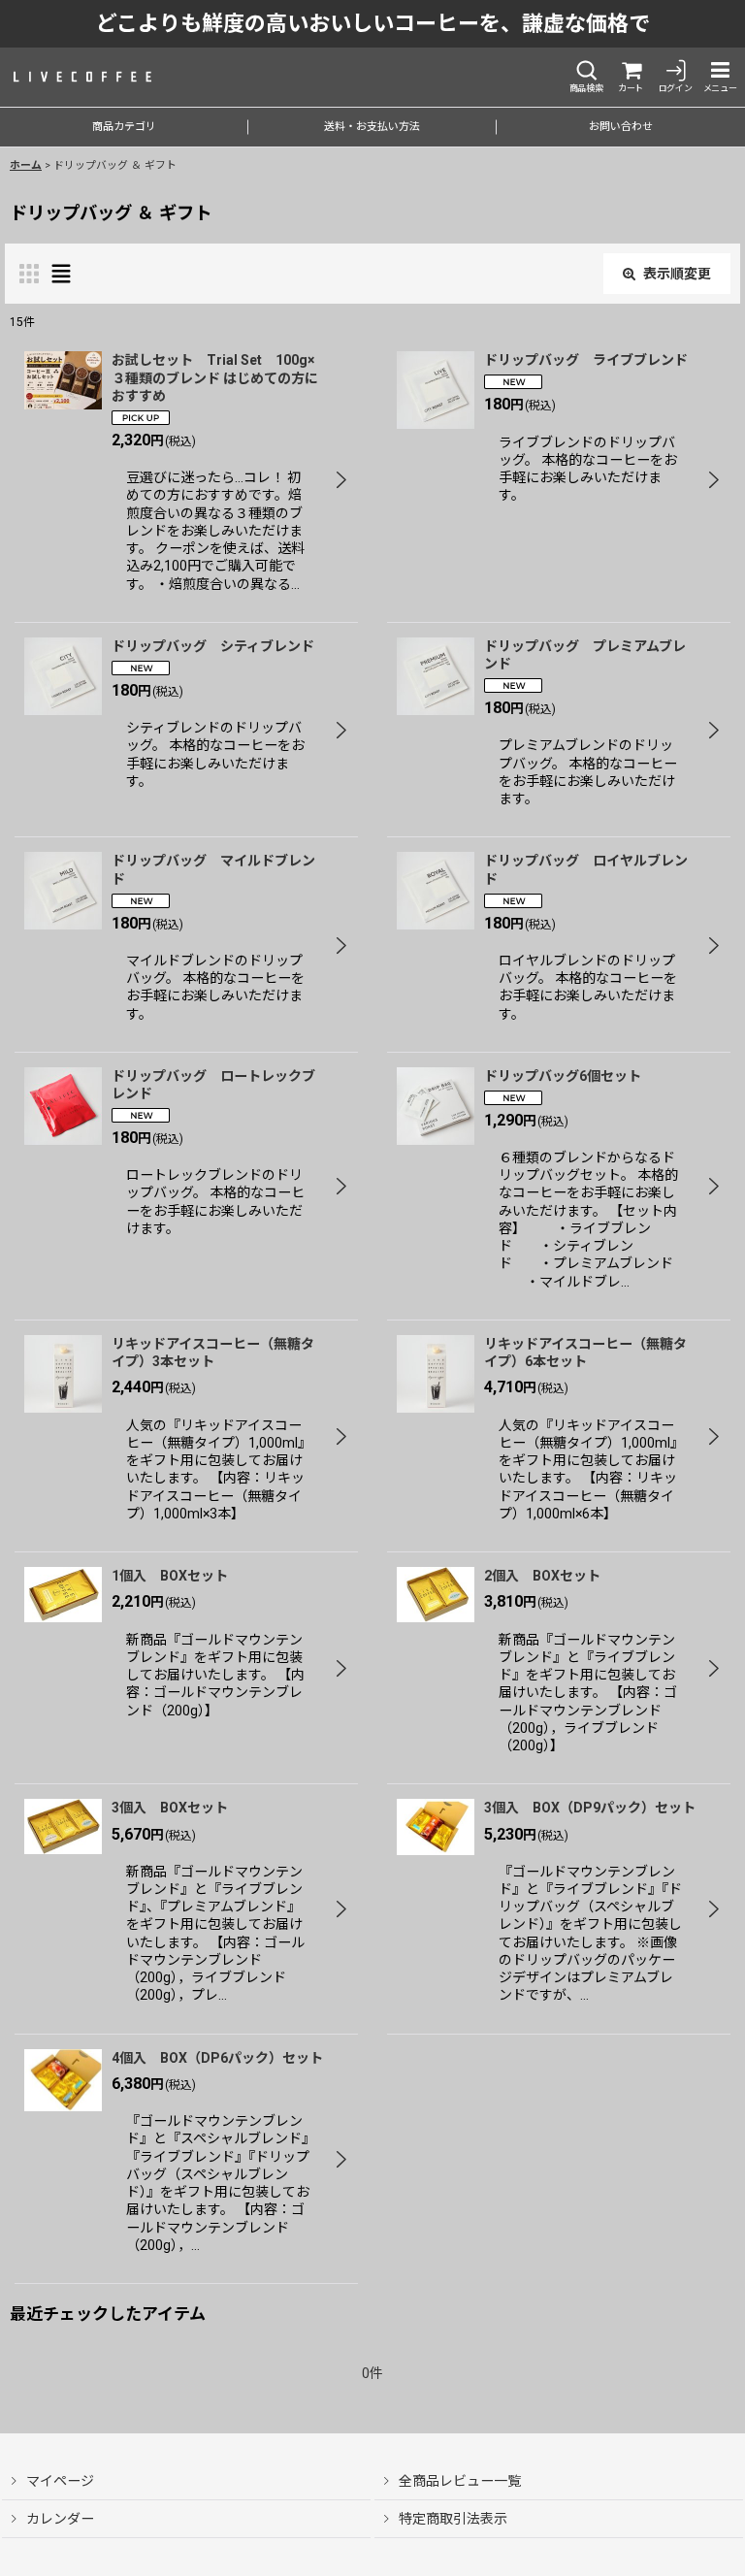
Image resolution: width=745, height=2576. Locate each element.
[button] (586, 77)
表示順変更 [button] (677, 274)
